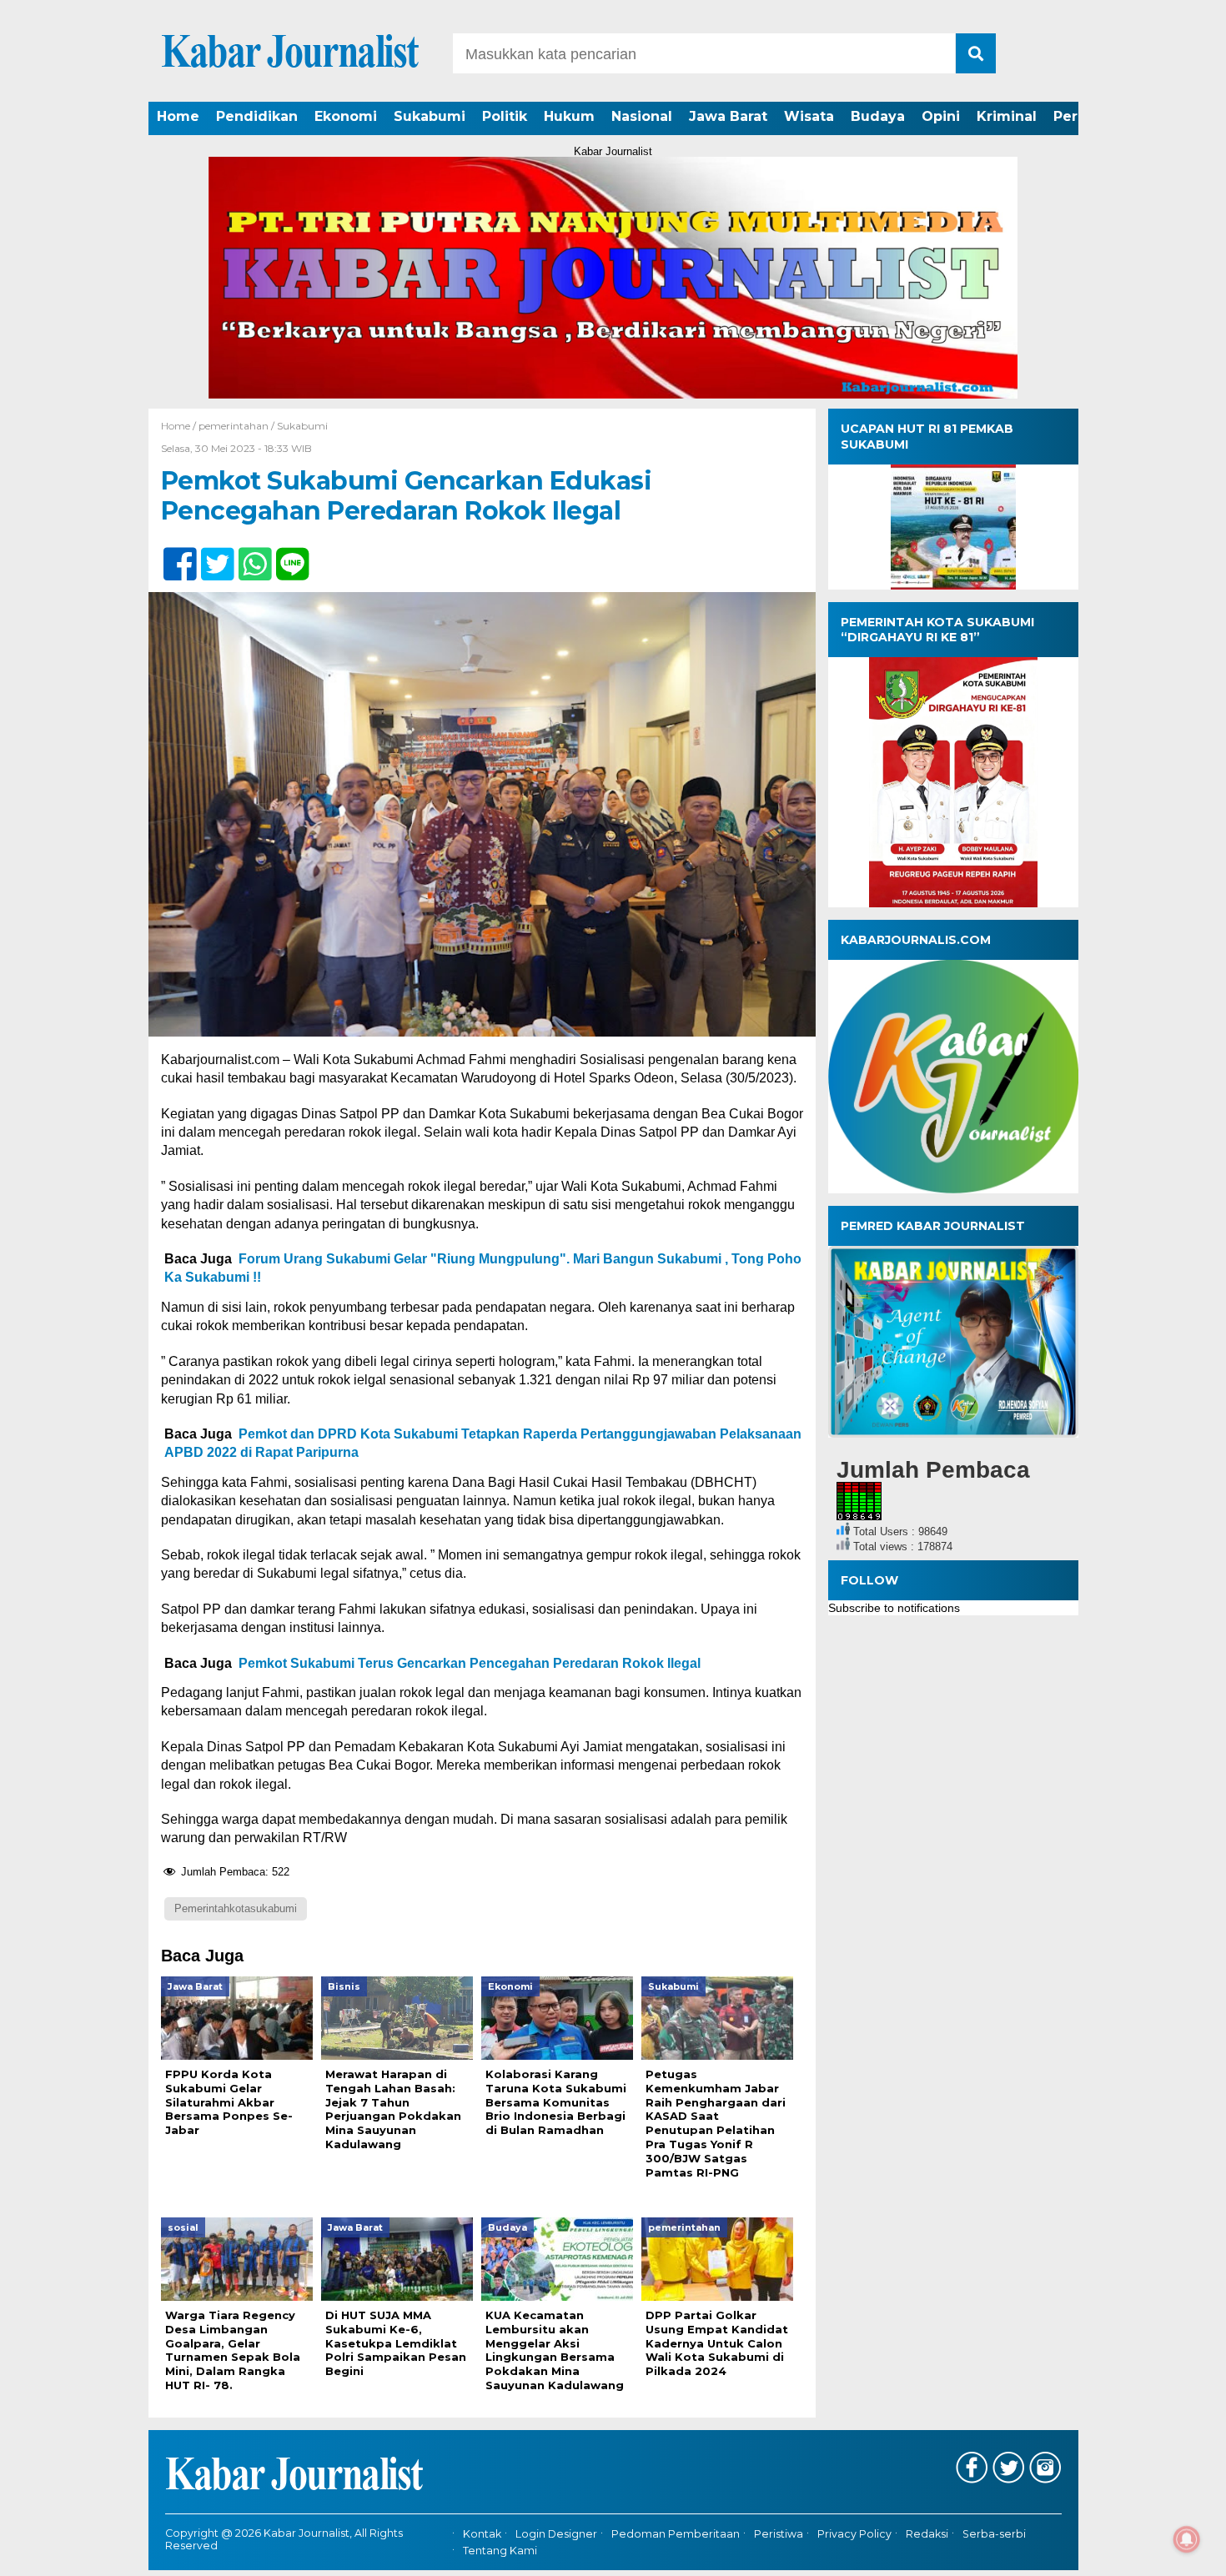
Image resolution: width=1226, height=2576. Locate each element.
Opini (941, 116)
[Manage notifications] (1187, 2539)
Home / (180, 426)
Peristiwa (779, 2534)
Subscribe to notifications (894, 1608)
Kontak (482, 2534)
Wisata (809, 116)
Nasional (642, 116)
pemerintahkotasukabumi (236, 1908)
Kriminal (1007, 116)
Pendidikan (257, 116)
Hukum (569, 116)
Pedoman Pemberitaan (676, 2534)
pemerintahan (234, 426)
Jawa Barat (728, 116)
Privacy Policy (854, 2534)
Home (178, 116)
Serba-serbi (994, 2534)
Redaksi (927, 2534)
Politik (505, 116)
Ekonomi (346, 116)
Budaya (878, 116)
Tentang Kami (500, 2551)
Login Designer (556, 2534)
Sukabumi (430, 116)
